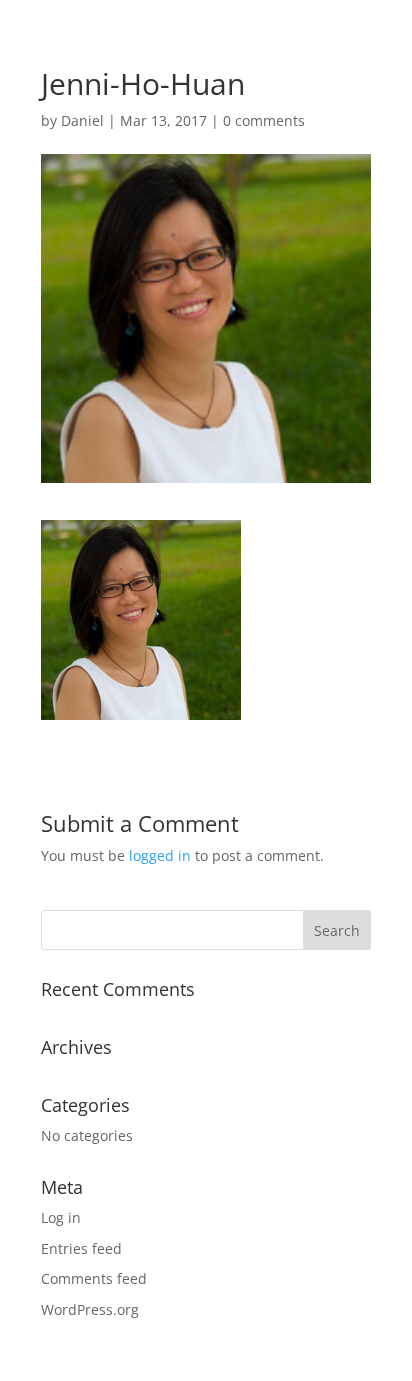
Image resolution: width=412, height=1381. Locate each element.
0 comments (264, 120)
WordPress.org (90, 1309)
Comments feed (94, 1278)
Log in (61, 1217)
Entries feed (81, 1248)
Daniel (82, 120)
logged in (160, 855)
